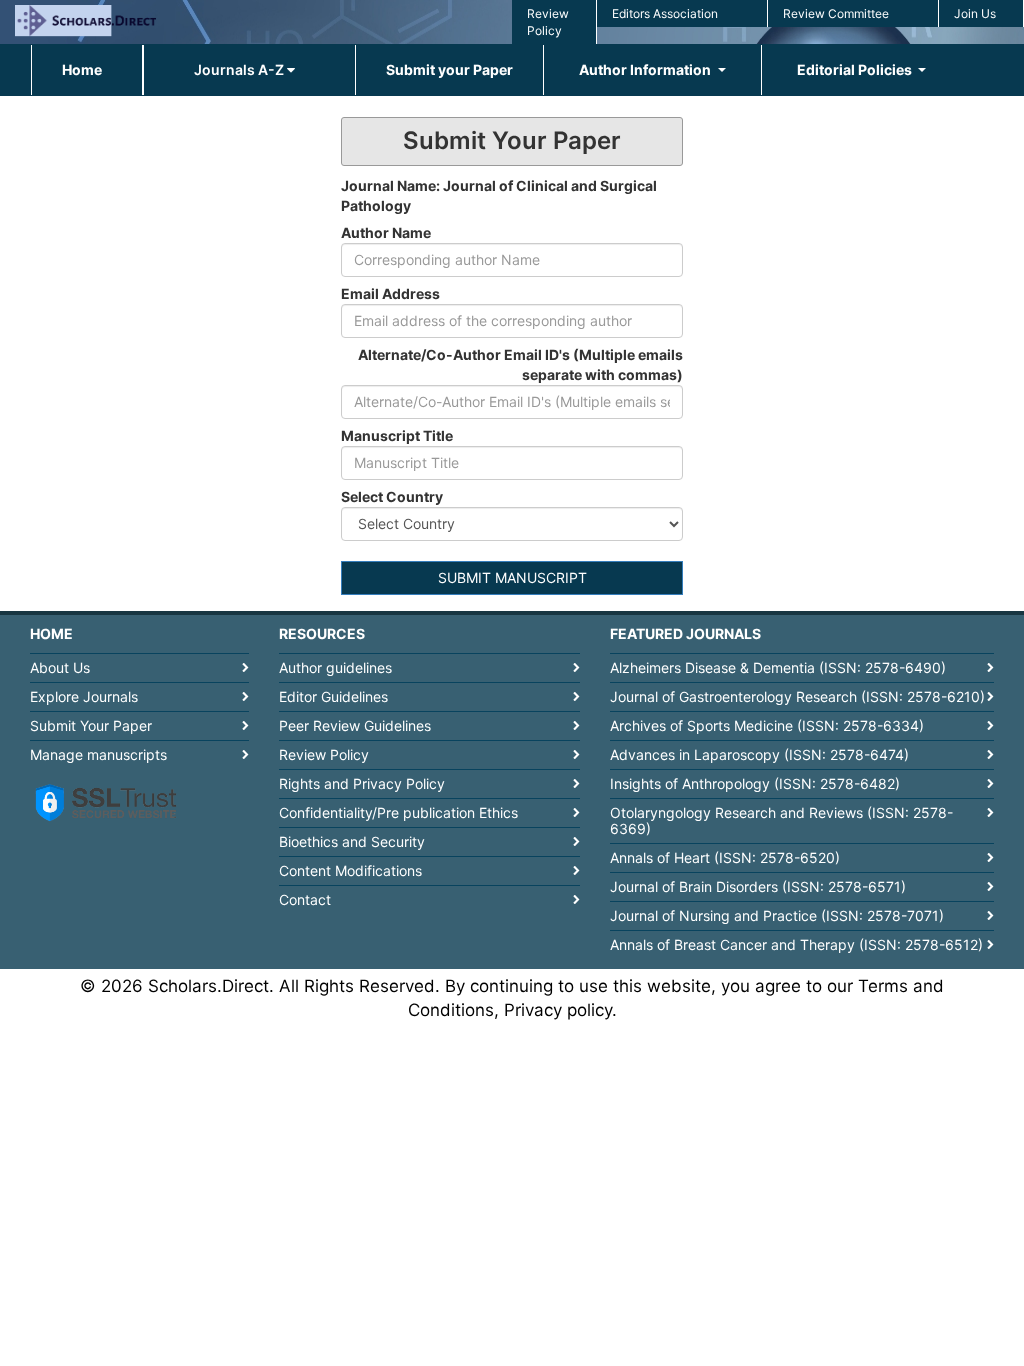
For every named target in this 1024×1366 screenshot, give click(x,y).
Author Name (386, 232)
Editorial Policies (856, 69)
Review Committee (836, 13)
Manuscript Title (397, 435)
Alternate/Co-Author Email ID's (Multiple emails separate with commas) (520, 364)
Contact (305, 899)
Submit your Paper (449, 69)
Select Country (392, 496)
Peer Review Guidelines (355, 725)
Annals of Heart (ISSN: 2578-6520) (725, 857)
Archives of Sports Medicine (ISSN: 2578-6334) (767, 725)
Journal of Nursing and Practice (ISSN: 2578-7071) (777, 915)
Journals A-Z (240, 69)
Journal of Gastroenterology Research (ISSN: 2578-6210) (797, 696)
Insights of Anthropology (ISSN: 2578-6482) (755, 783)
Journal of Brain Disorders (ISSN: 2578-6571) (758, 886)
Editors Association (665, 13)
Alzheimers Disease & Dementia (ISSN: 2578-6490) (778, 667)
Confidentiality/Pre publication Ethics (398, 812)
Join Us (975, 13)
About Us (60, 667)
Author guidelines (335, 667)
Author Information (646, 69)
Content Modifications (350, 870)
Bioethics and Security (352, 841)
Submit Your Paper (91, 725)
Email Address (390, 293)
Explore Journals (84, 696)
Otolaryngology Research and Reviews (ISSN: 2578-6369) (781, 820)
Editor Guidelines (333, 696)
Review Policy (324, 754)
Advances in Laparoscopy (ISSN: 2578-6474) (759, 754)
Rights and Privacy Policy (362, 783)
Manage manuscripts (98, 754)
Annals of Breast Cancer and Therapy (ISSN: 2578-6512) (796, 944)
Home (82, 69)
